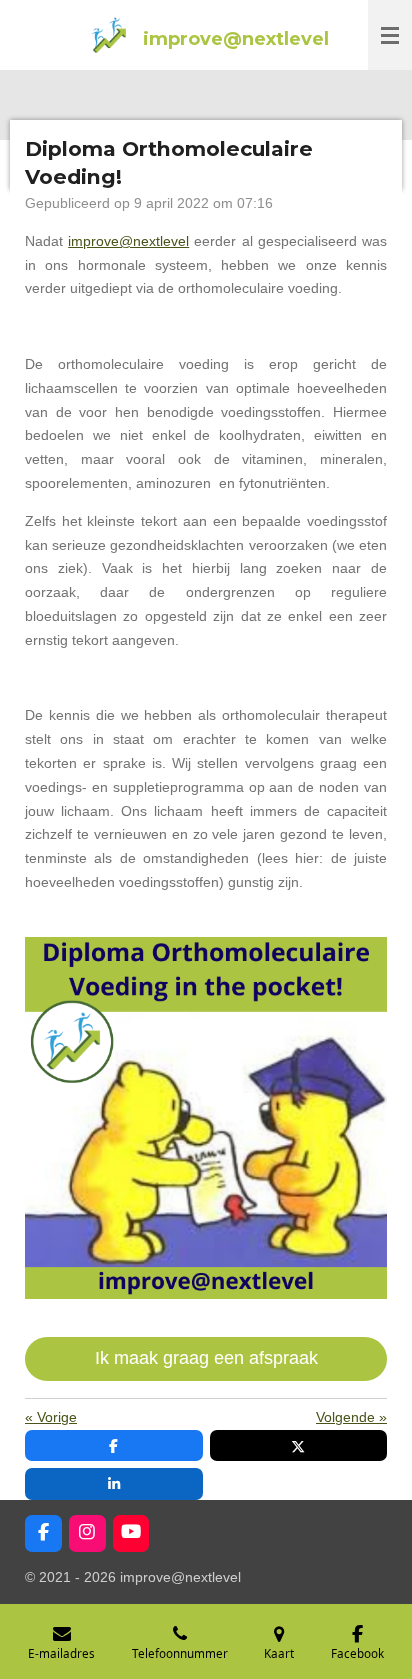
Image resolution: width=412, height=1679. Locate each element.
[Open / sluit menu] (390, 35)
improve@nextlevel (128, 241)
